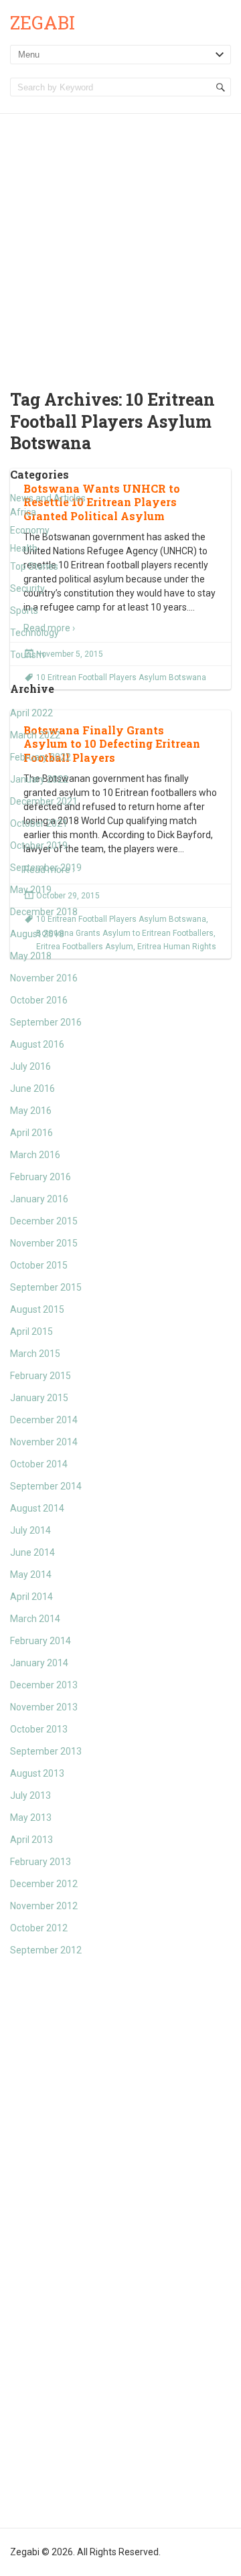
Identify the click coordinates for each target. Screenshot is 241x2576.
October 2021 (39, 823)
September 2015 (46, 1287)
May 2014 (31, 1575)
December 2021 (44, 801)
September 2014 (46, 1486)
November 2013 (44, 1707)
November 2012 (44, 1906)
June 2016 (32, 1089)
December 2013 (44, 1685)
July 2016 (30, 1066)
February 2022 (41, 757)
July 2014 (30, 1530)
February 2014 (41, 1641)
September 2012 (46, 1950)
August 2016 (37, 1044)
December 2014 (44, 1420)
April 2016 (31, 1133)
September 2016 (46, 1022)
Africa (23, 512)
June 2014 (32, 1552)
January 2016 (39, 1199)
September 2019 (46, 868)
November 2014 (44, 1442)
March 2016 (35, 1155)
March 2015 (35, 1354)
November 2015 (44, 1243)
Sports (24, 611)
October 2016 (39, 1000)
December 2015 (44, 1221)
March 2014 (35, 1619)
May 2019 (31, 890)
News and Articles (48, 498)
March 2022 (35, 735)
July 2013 (30, 1795)
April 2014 (31, 1597)
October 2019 (39, 846)
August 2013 (37, 1773)
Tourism (27, 655)
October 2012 (39, 1928)
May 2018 (31, 956)
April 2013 (31, 1840)
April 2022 (31, 713)
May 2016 (31, 1111)
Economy (30, 530)
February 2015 (41, 1376)
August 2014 (37, 1508)
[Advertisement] (120, 241)
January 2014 (39, 1663)
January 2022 (39, 779)
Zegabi (43, 22)
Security (27, 588)
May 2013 (31, 1818)
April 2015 (31, 1332)
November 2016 (44, 978)
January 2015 (39, 1398)
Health (24, 548)
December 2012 (44, 1884)
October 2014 (39, 1464)
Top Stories (34, 566)
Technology (34, 633)
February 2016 (41, 1177)
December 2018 (44, 912)
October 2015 (39, 1265)
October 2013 (39, 1729)
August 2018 (37, 934)
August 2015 (37, 1309)
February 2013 (41, 1862)
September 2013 (46, 1751)
